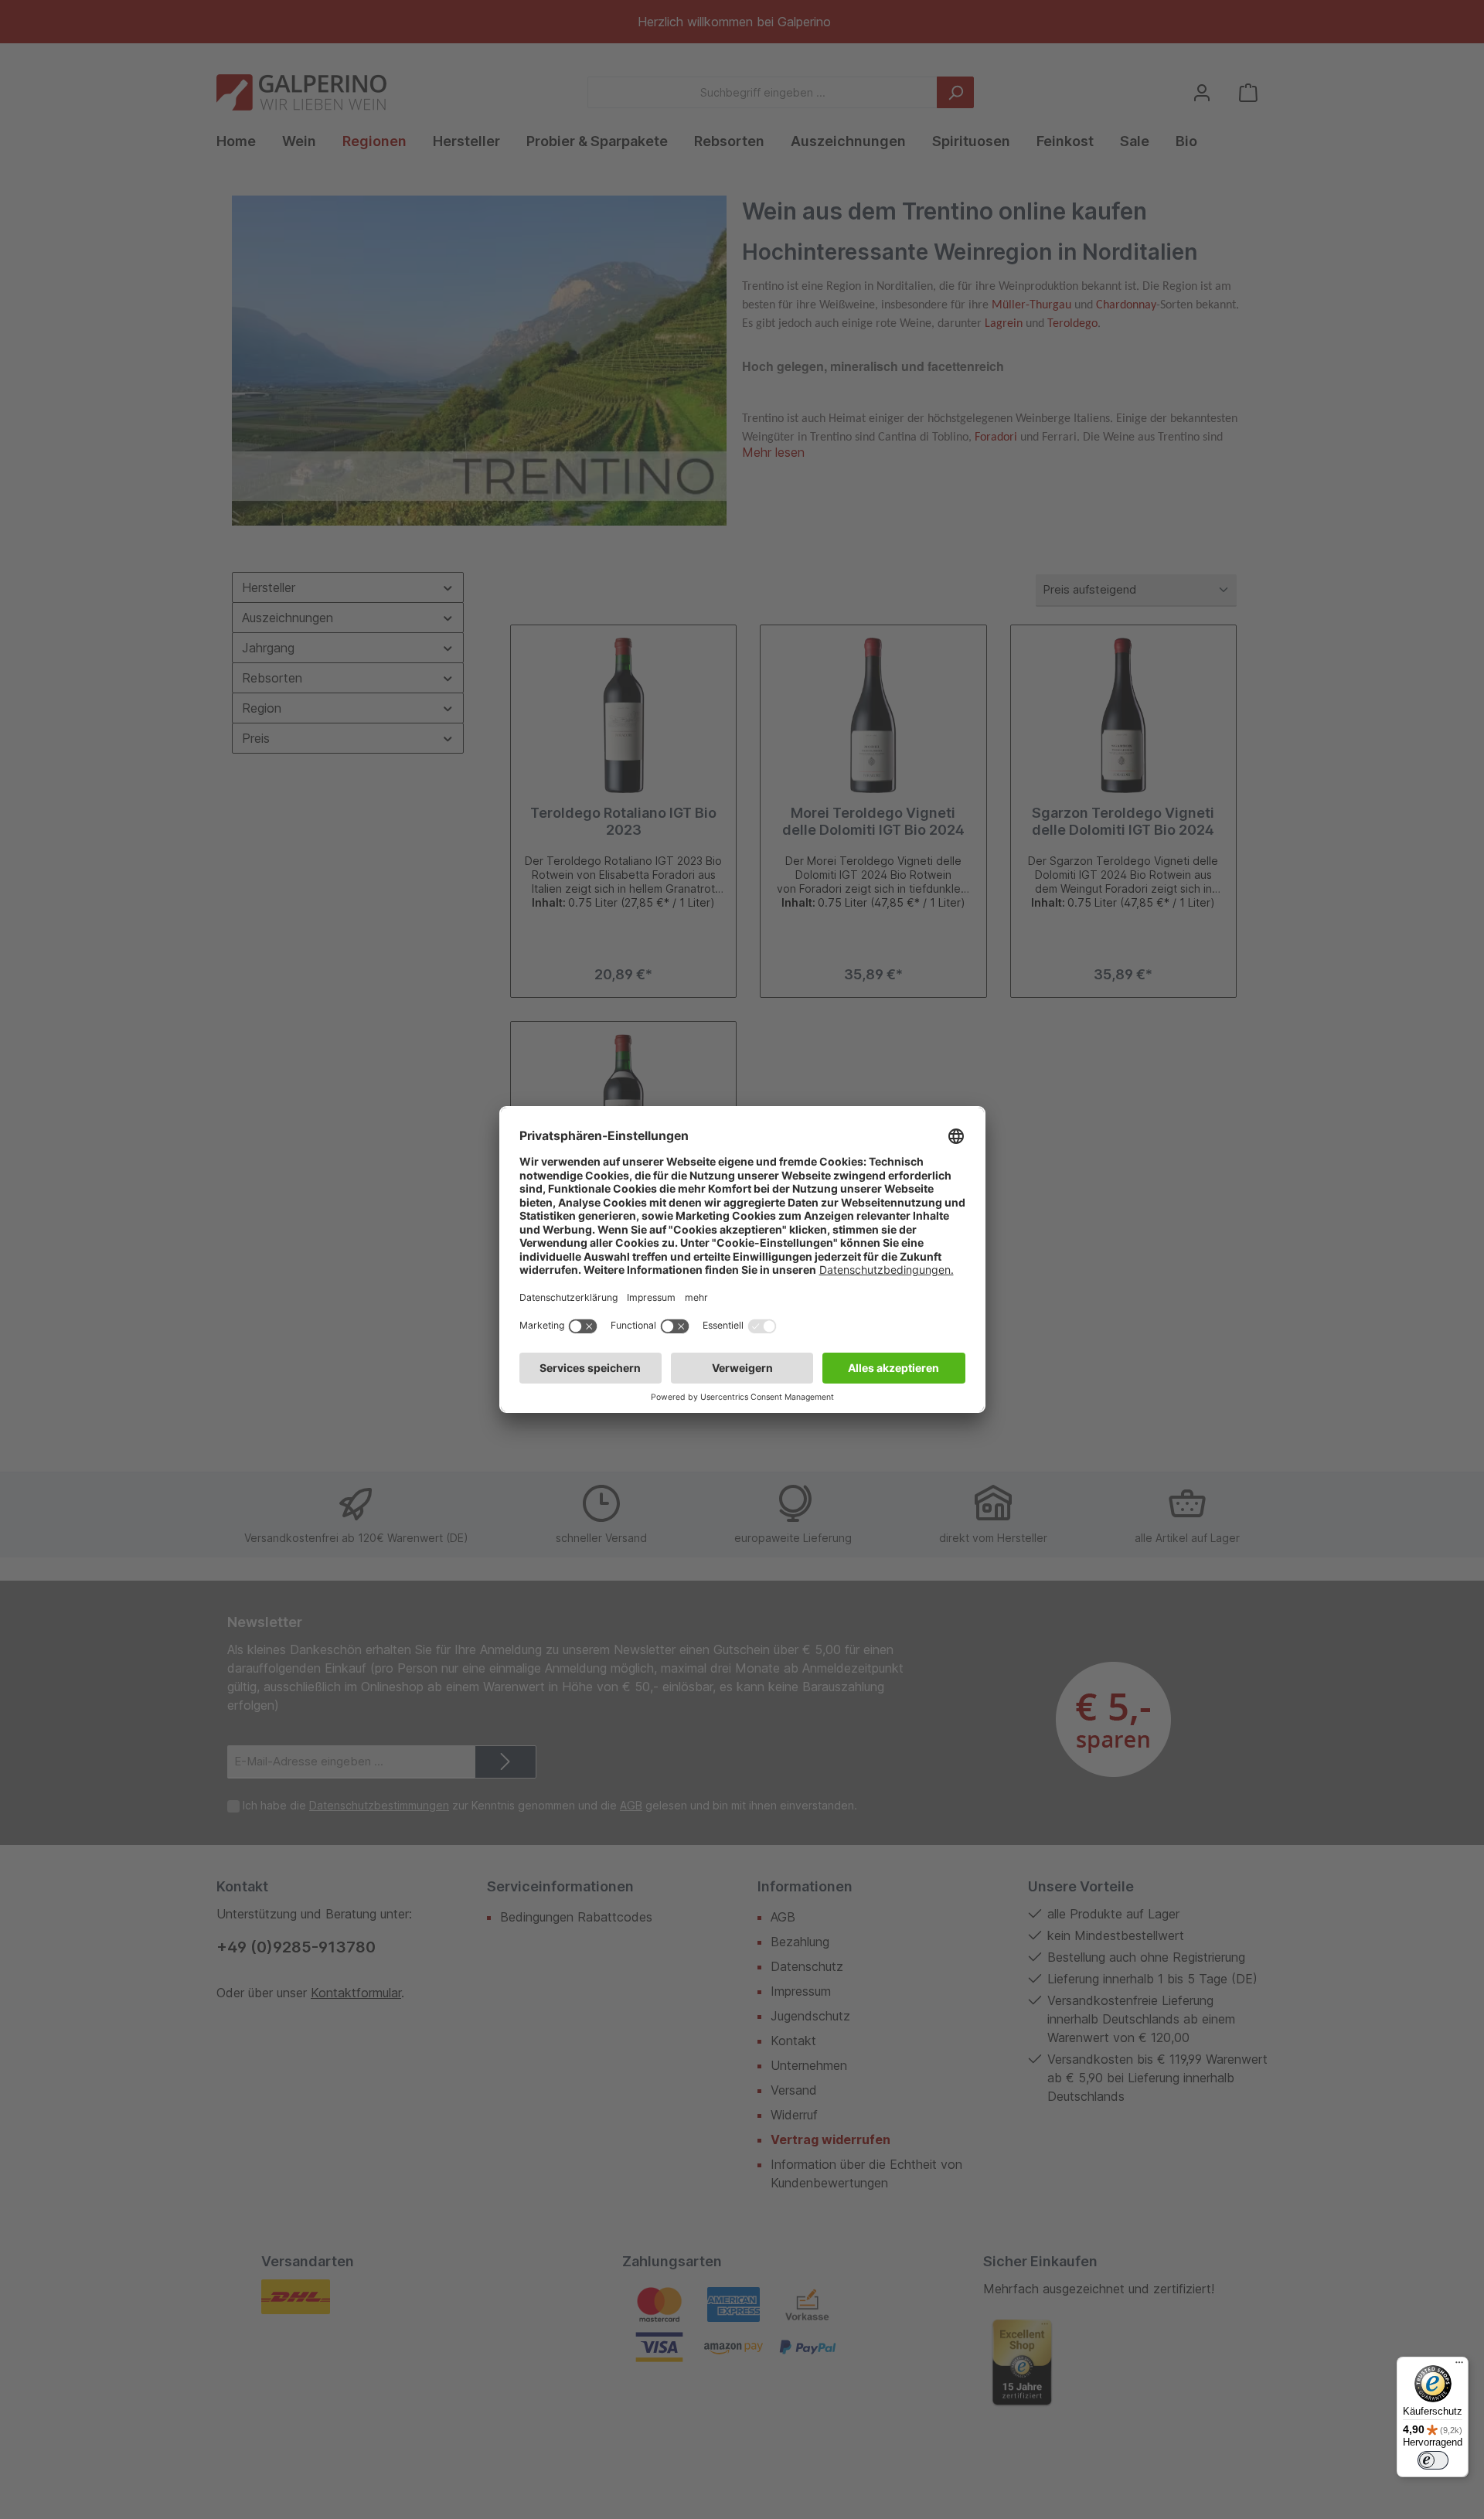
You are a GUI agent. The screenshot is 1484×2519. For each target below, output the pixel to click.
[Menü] (1459, 2366)
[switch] (1433, 2460)
